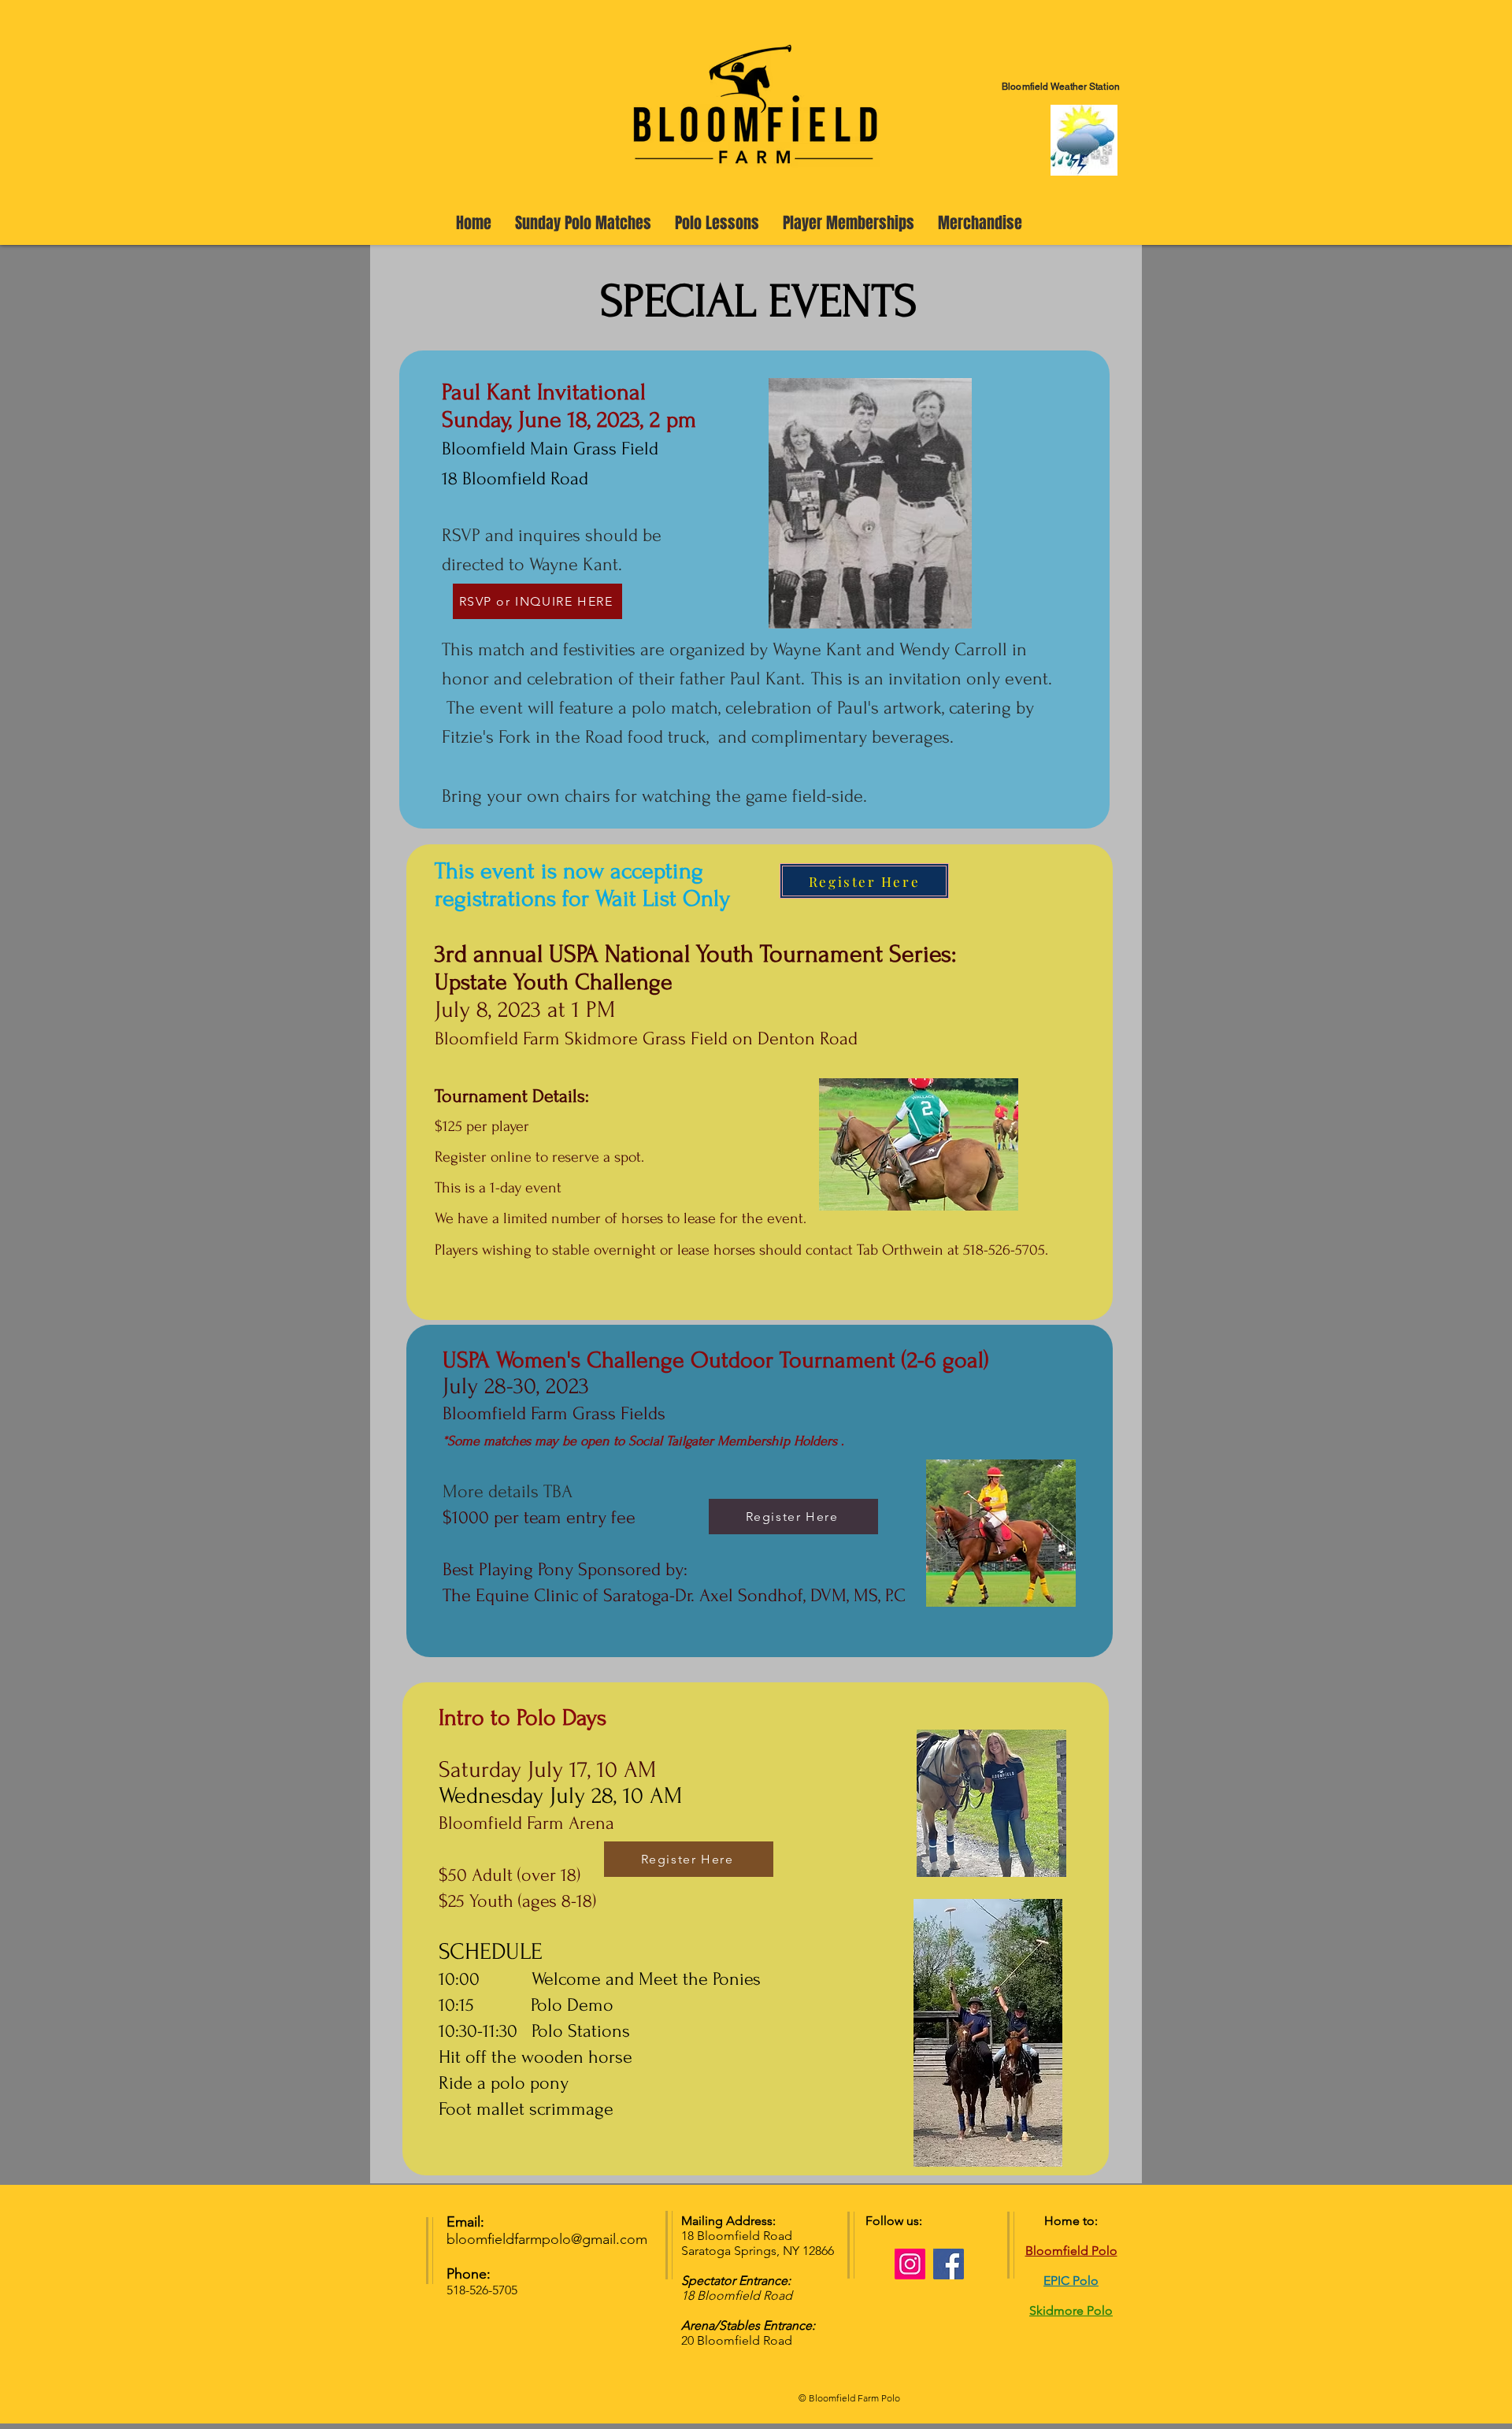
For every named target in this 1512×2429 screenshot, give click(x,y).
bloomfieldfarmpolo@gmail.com (547, 2239)
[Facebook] (949, 2264)
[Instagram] (910, 2264)
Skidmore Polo (1071, 2310)
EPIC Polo (1071, 2281)
